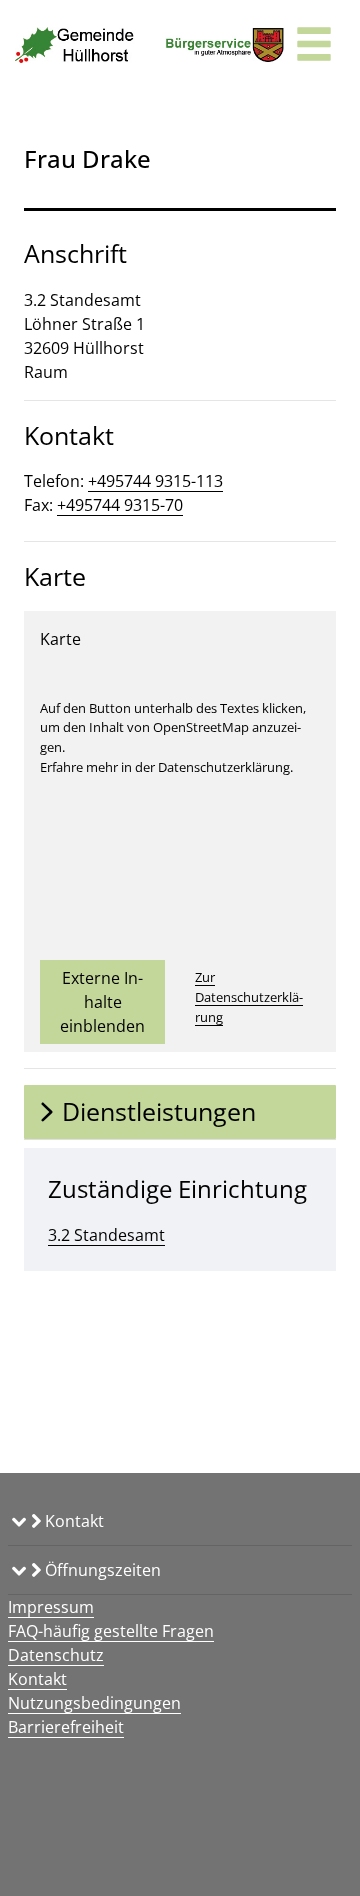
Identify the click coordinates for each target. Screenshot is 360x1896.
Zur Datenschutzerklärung (249, 997)
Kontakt (72, 1521)
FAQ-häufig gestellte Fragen (111, 1631)
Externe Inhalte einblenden (102, 1002)
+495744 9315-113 (155, 481)
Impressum (51, 1607)
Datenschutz (56, 1655)
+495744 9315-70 (120, 505)
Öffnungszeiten (101, 1570)
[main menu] (314, 46)
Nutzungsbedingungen (94, 1703)
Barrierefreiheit (66, 1727)
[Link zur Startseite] (75, 45)
